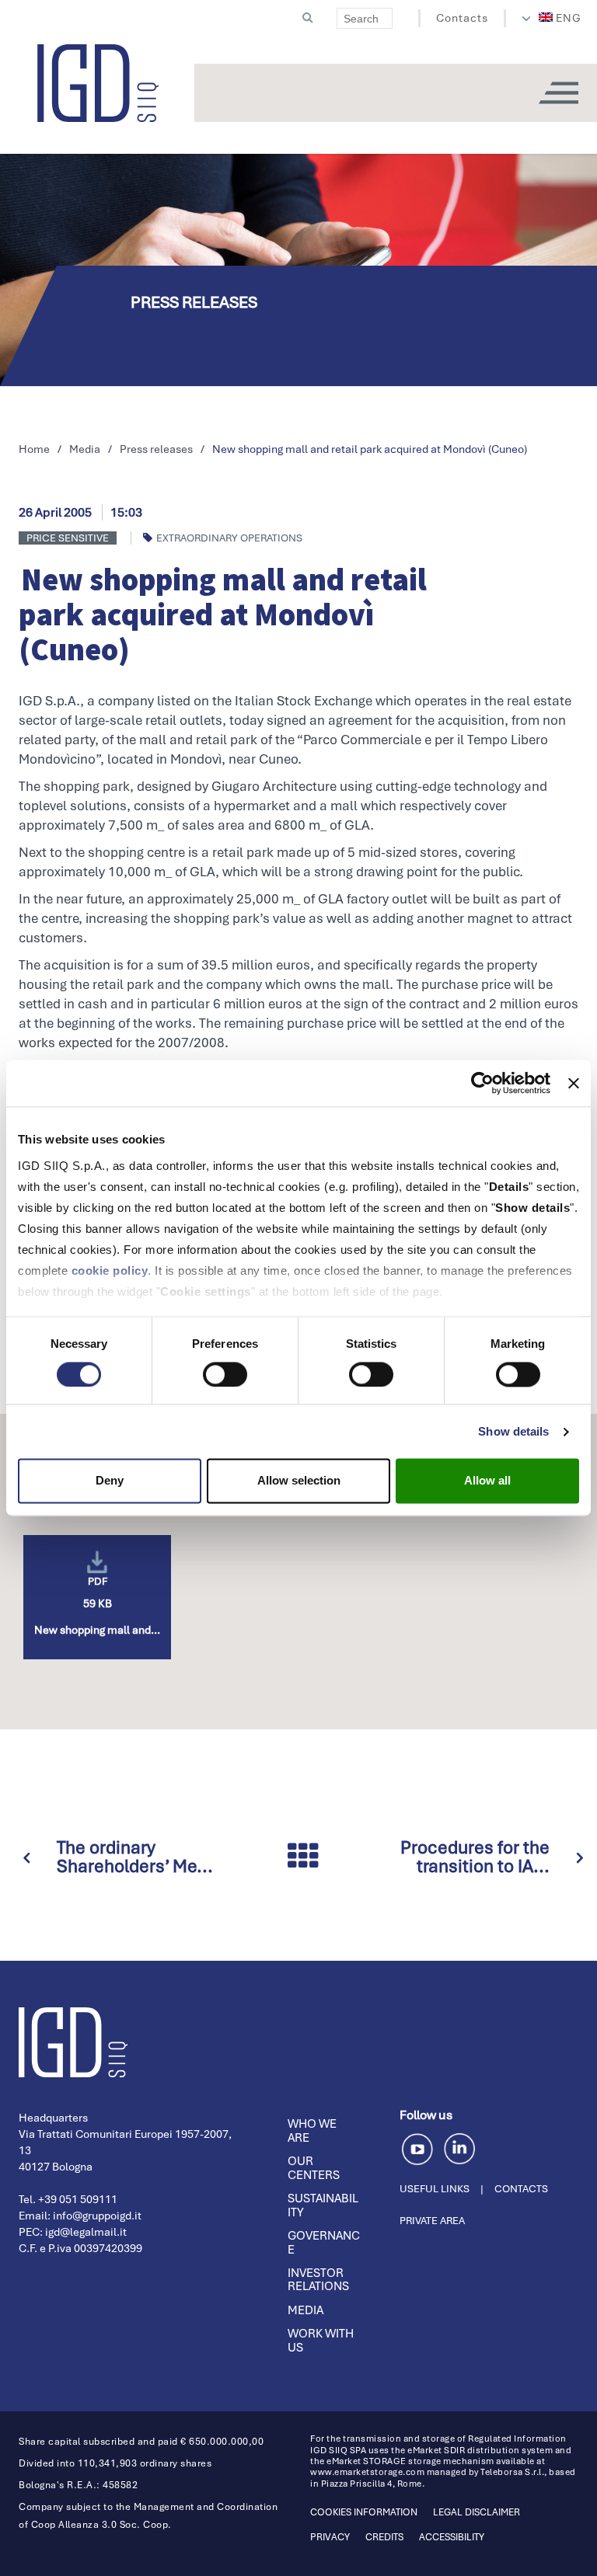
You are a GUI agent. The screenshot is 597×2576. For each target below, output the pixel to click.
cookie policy (110, 1271)
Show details (513, 1431)
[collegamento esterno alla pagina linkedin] (459, 2147)
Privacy (330, 2537)
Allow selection (299, 1481)
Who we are (312, 2131)
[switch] (225, 1374)
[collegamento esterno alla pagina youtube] (420, 2147)
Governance (324, 2243)
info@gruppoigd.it (97, 2216)
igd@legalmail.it (86, 2232)
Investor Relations (318, 2280)
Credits (384, 2537)
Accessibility (452, 2537)
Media (305, 2310)
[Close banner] (574, 1083)
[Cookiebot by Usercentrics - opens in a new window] (482, 1083)
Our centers (314, 2168)
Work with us (321, 2341)
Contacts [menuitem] (462, 18)
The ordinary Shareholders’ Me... (135, 1857)
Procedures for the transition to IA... (475, 1857)
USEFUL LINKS (435, 2189)
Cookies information (364, 2512)
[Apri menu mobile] (558, 93)
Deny (110, 1481)
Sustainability (323, 2205)
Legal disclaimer (477, 2512)
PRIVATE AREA (432, 2221)
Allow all (487, 1481)
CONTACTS (521, 2189)
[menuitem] (560, 18)
